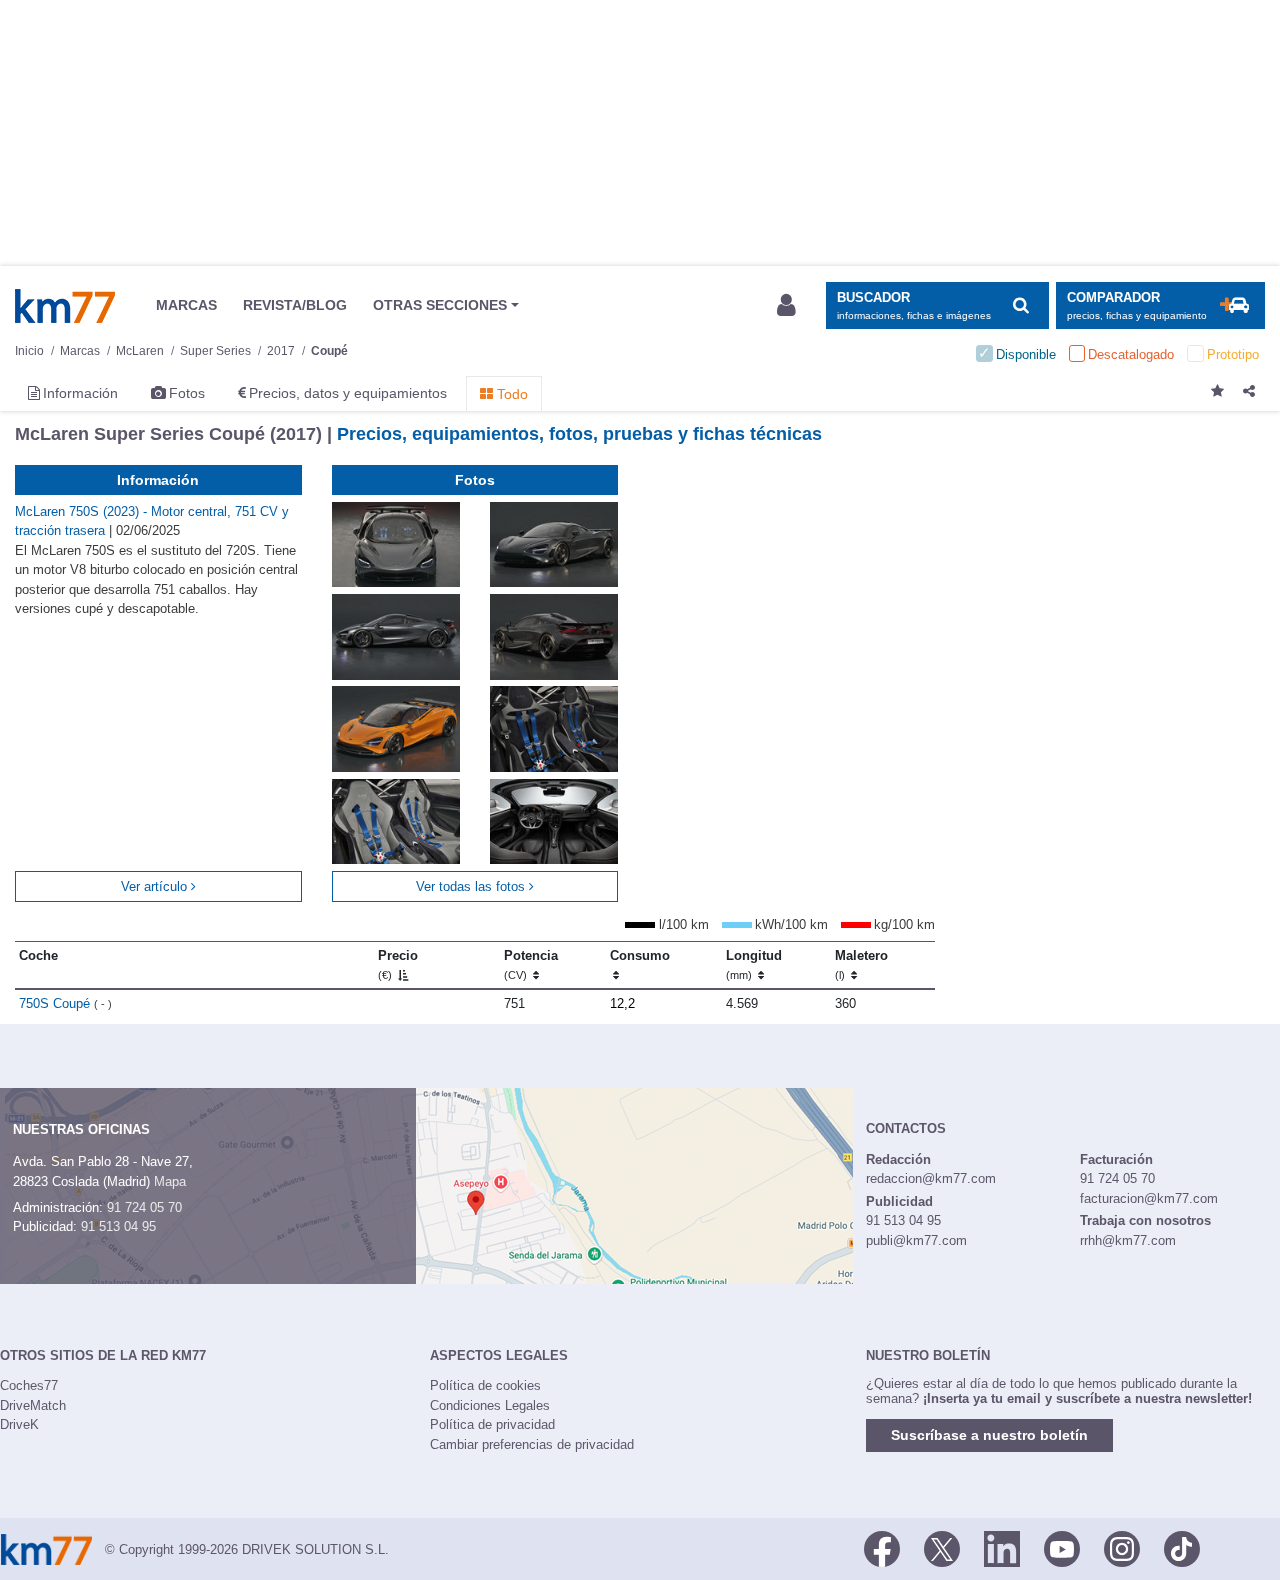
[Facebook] (882, 1548)
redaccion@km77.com (931, 1178)
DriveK (19, 1424)
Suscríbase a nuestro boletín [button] (989, 1435)
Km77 (65, 306)
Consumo (640, 955)
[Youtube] (1062, 1548)
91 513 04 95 (118, 1226)
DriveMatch (33, 1405)
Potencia (531, 965)
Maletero (861, 965)
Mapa (170, 1181)
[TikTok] (1182, 1548)
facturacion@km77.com (1149, 1198)
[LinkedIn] (1002, 1548)
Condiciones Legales (490, 1405)
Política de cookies (485, 1385)
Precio (398, 965)
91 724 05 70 (144, 1207)
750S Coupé (65, 1003)
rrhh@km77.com (1128, 1240)
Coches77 (29, 1385)
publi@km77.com (916, 1240)
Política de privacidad (492, 1424)
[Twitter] (942, 1548)
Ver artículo (156, 886)
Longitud (754, 965)
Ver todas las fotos (472, 886)
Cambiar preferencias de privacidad (532, 1444)
